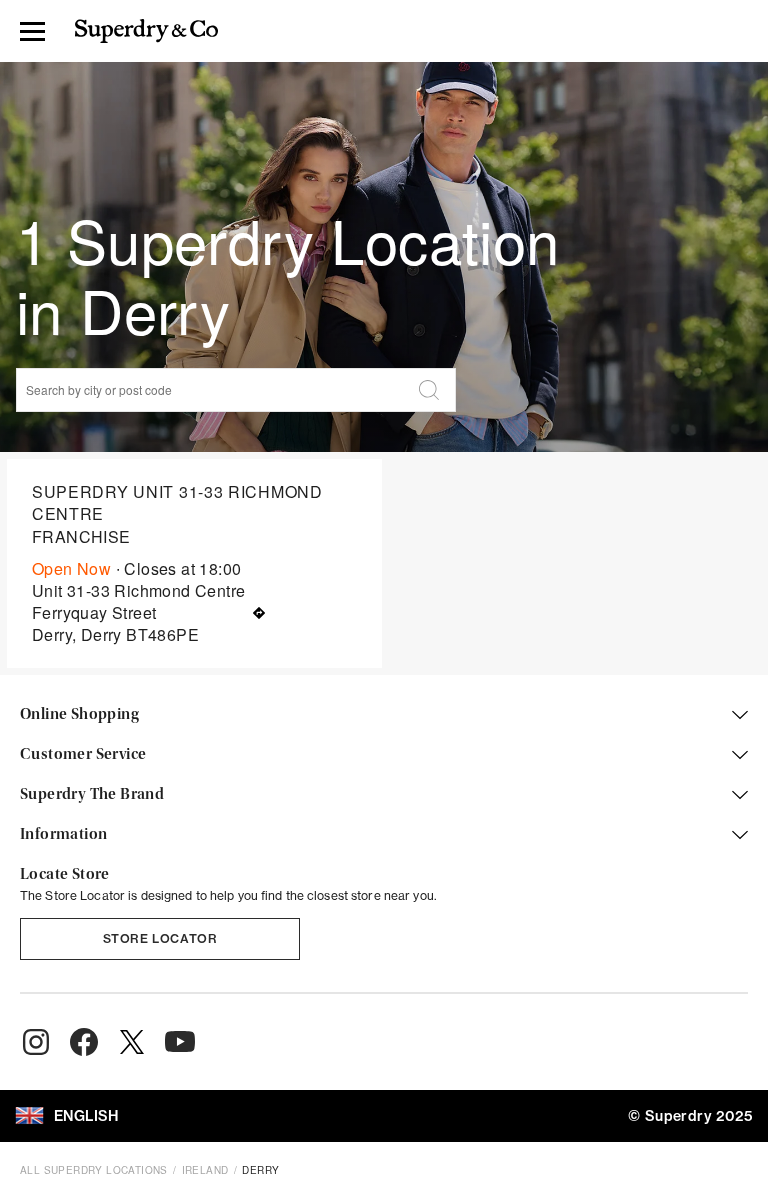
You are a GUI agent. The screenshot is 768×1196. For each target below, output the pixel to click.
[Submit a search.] (429, 390)
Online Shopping (79, 715)
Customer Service (83, 755)
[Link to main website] (146, 31)
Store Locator (160, 938)
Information (63, 835)
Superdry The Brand (92, 795)
